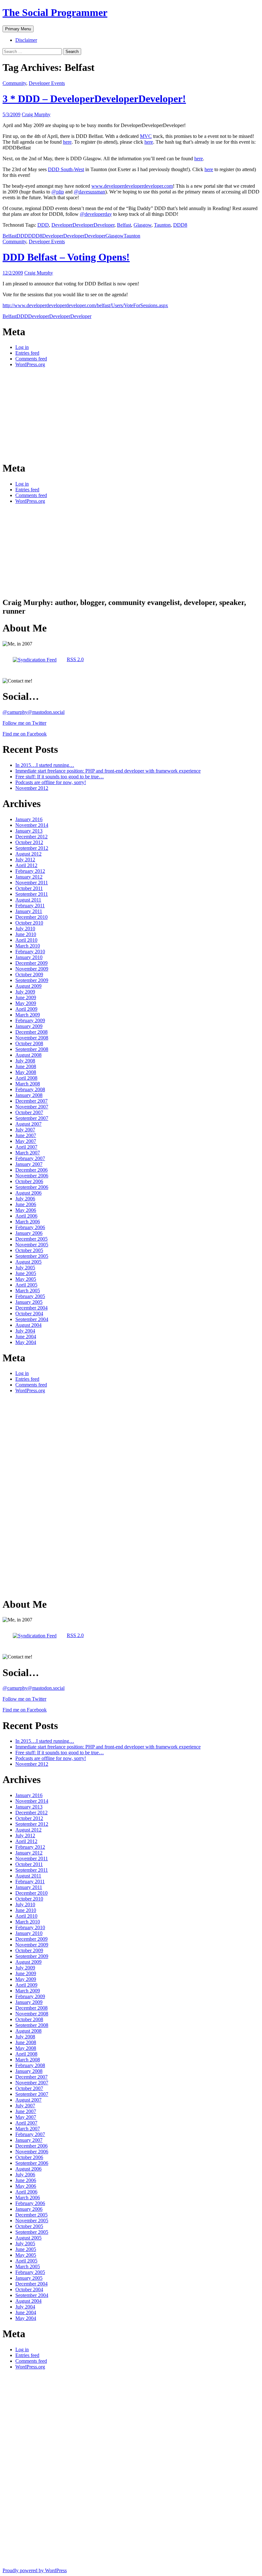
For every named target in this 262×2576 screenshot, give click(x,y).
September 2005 (32, 1256)
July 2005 (25, 1268)
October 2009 (29, 974)
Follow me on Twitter (24, 723)
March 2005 (28, 1291)
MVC (146, 136)
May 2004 (26, 1342)
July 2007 (25, 1130)
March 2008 (28, 1084)
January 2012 (29, 877)
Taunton (162, 225)
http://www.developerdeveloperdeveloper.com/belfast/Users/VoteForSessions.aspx (85, 305)
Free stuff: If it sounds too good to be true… (60, 777)
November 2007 (32, 1107)
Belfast (124, 225)
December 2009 (31, 963)
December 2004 (31, 1308)
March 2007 (28, 1153)
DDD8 (180, 225)
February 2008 (30, 1089)
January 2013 (29, 831)
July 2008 (25, 1061)
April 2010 (26, 940)
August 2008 (28, 1055)
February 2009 (30, 1020)
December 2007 (31, 1101)
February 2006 (30, 1227)
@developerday (96, 214)
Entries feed (27, 353)
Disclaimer (26, 40)
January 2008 (29, 1095)
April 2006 (26, 1216)
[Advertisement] (50, 414)
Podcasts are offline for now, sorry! (51, 782)
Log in (22, 347)
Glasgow (143, 225)
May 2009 (26, 1003)
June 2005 (26, 1273)
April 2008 (26, 1078)
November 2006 (32, 1176)
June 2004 (26, 1337)
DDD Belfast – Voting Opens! (66, 257)
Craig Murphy (36, 114)
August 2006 (28, 1193)
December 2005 (31, 1239)
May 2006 (26, 1210)
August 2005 (28, 1262)
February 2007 (30, 1158)
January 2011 (29, 911)
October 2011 (29, 888)
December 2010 (31, 917)
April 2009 (26, 1009)
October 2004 (29, 1314)
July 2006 (25, 1199)
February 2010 (30, 952)
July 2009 (25, 992)
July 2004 (25, 1331)
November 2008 (32, 1038)
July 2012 (25, 860)
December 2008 (31, 1032)
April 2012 (26, 865)
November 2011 (32, 883)
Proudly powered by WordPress (35, 2570)
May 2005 (26, 1279)
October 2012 (29, 842)
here (67, 142)
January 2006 (29, 1233)
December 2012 (31, 837)
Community (14, 83)
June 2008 (26, 1066)
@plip (58, 192)
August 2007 (28, 1124)
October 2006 (29, 1181)
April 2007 (26, 1147)
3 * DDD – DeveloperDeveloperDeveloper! (94, 99)
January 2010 (29, 957)
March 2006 (28, 1222)
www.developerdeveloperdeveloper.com (132, 186)
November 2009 (32, 969)
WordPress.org (30, 364)
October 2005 (29, 1250)
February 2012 (30, 871)
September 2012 (32, 848)
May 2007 (26, 1141)
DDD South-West (66, 169)
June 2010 (26, 934)
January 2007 (29, 1164)
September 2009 (32, 980)
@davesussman (89, 192)
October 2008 (29, 1043)
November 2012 (32, 788)
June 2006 (26, 1204)
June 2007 (26, 1135)
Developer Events (47, 83)
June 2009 (26, 997)
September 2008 (32, 1049)
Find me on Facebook (25, 734)
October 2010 (29, 923)
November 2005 (32, 1245)
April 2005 (26, 1285)
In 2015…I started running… (45, 765)
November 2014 (32, 825)
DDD (43, 225)
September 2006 (32, 1187)
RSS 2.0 (75, 659)
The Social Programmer (55, 12)
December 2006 (31, 1170)
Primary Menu (18, 29)
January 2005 (29, 1302)
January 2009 (29, 1026)
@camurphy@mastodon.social (34, 712)
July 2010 (25, 929)
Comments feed (31, 359)
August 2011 (28, 900)
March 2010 (28, 946)
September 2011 (32, 894)
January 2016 (29, 819)
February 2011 (30, 906)
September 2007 (32, 1118)
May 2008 (26, 1072)
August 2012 (28, 854)
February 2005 (30, 1296)
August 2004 (28, 1325)
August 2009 (28, 986)
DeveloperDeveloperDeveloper (83, 225)
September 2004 (32, 1319)
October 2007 (29, 1112)
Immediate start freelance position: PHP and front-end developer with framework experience (108, 771)
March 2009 (28, 1015)
